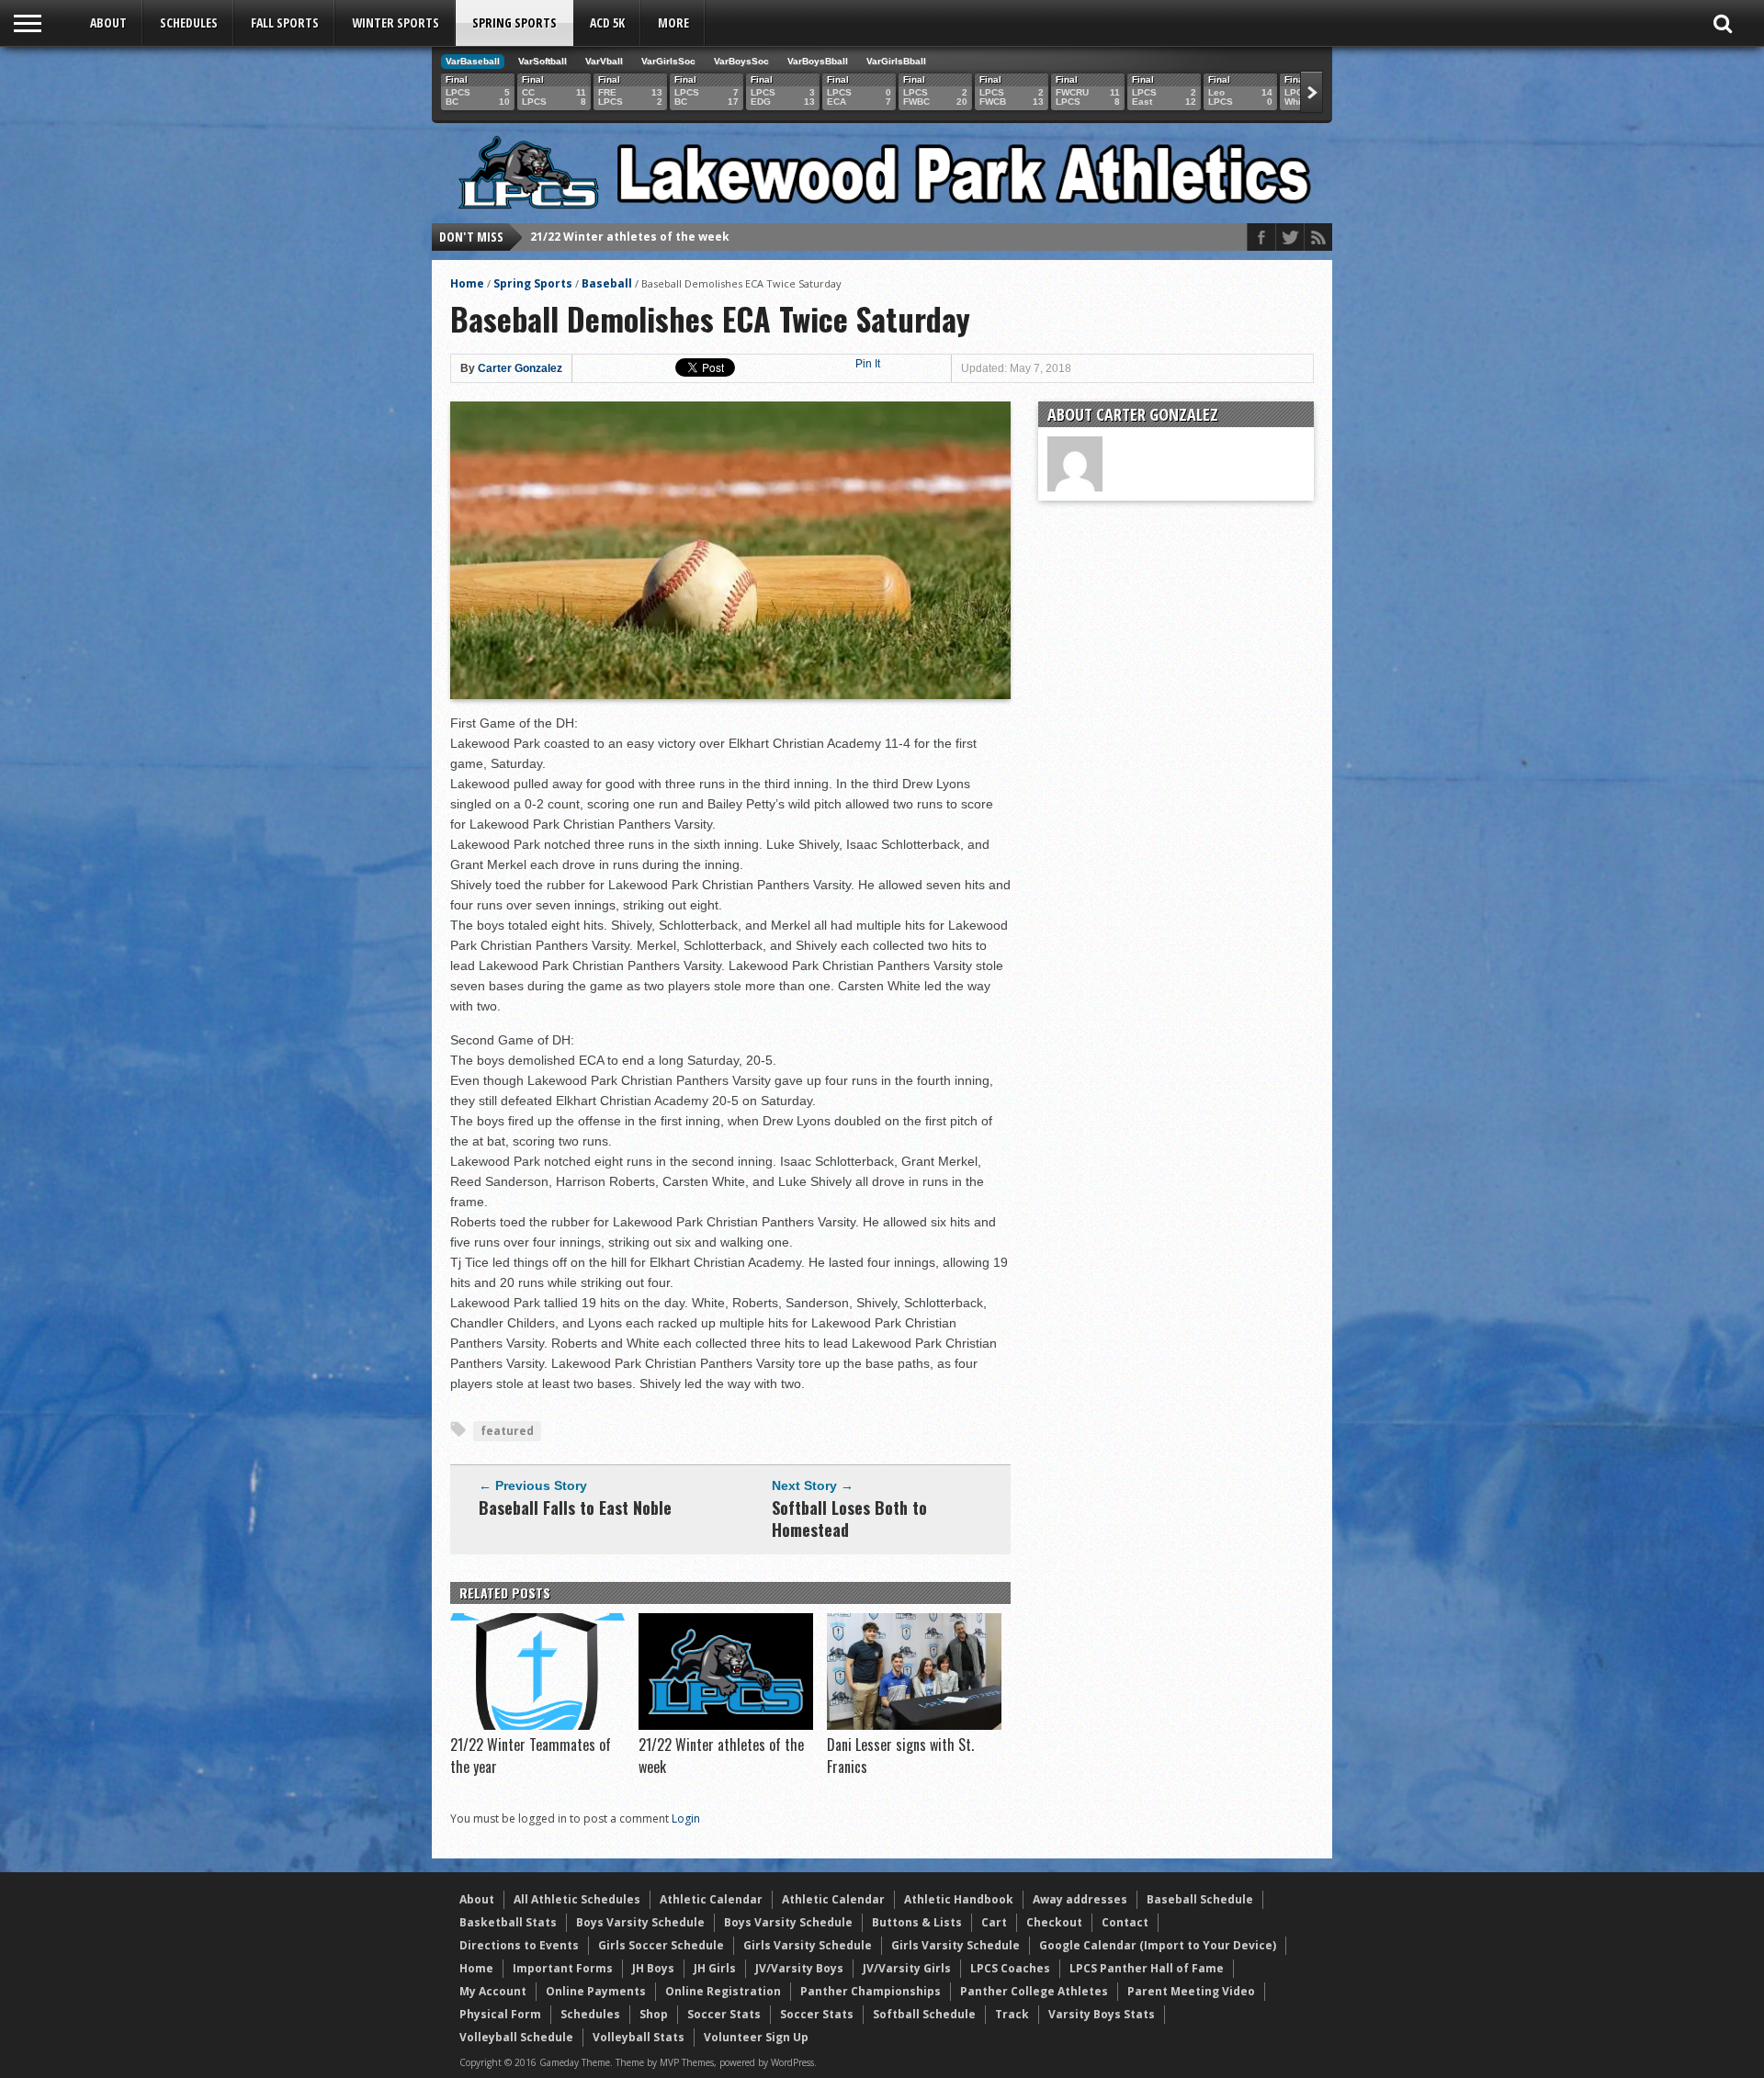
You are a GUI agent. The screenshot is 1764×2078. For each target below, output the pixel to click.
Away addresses (1080, 1899)
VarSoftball (543, 61)
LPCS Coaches (1010, 1968)
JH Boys (653, 1968)
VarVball (604, 61)
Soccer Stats (724, 2014)
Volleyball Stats (639, 2037)
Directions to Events (519, 1945)
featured (507, 1431)
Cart (994, 1922)
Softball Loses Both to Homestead (849, 1519)
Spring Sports (514, 23)
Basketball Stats (508, 1922)
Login (686, 1818)
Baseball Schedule (1200, 1899)
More (673, 23)
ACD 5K (607, 23)
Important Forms (563, 1968)
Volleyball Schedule (516, 2037)
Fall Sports (285, 23)
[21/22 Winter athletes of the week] (726, 1725)
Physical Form (500, 2014)
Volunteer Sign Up (756, 2037)
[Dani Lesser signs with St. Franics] (914, 1725)
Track (1012, 2014)
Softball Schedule (924, 2014)
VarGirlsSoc (668, 61)
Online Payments (596, 1991)
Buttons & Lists (917, 1922)
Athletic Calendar (711, 1899)
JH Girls (715, 1968)
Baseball (607, 283)
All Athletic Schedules (577, 1899)
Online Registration (723, 1991)
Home (467, 283)
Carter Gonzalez (520, 368)
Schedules (189, 23)
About (108, 23)
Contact (1125, 1922)
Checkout (1054, 1922)
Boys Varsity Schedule (640, 1922)
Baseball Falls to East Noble (575, 1508)
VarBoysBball (818, 61)
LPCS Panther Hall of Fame (1147, 1968)
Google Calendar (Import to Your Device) (1158, 1945)
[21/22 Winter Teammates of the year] (537, 1725)
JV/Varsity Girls (907, 1968)
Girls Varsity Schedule (808, 1945)
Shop (654, 2014)
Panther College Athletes (1034, 1991)
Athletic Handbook (959, 1899)
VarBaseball (473, 61)
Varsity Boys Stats (1102, 2014)
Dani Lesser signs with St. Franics (628, 237)
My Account (493, 1991)
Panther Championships (871, 1991)
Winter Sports (396, 23)
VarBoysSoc (741, 61)
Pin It (868, 364)
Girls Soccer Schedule (661, 1945)
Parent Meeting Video (1191, 1991)
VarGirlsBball (896, 61)
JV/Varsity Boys (799, 1968)
